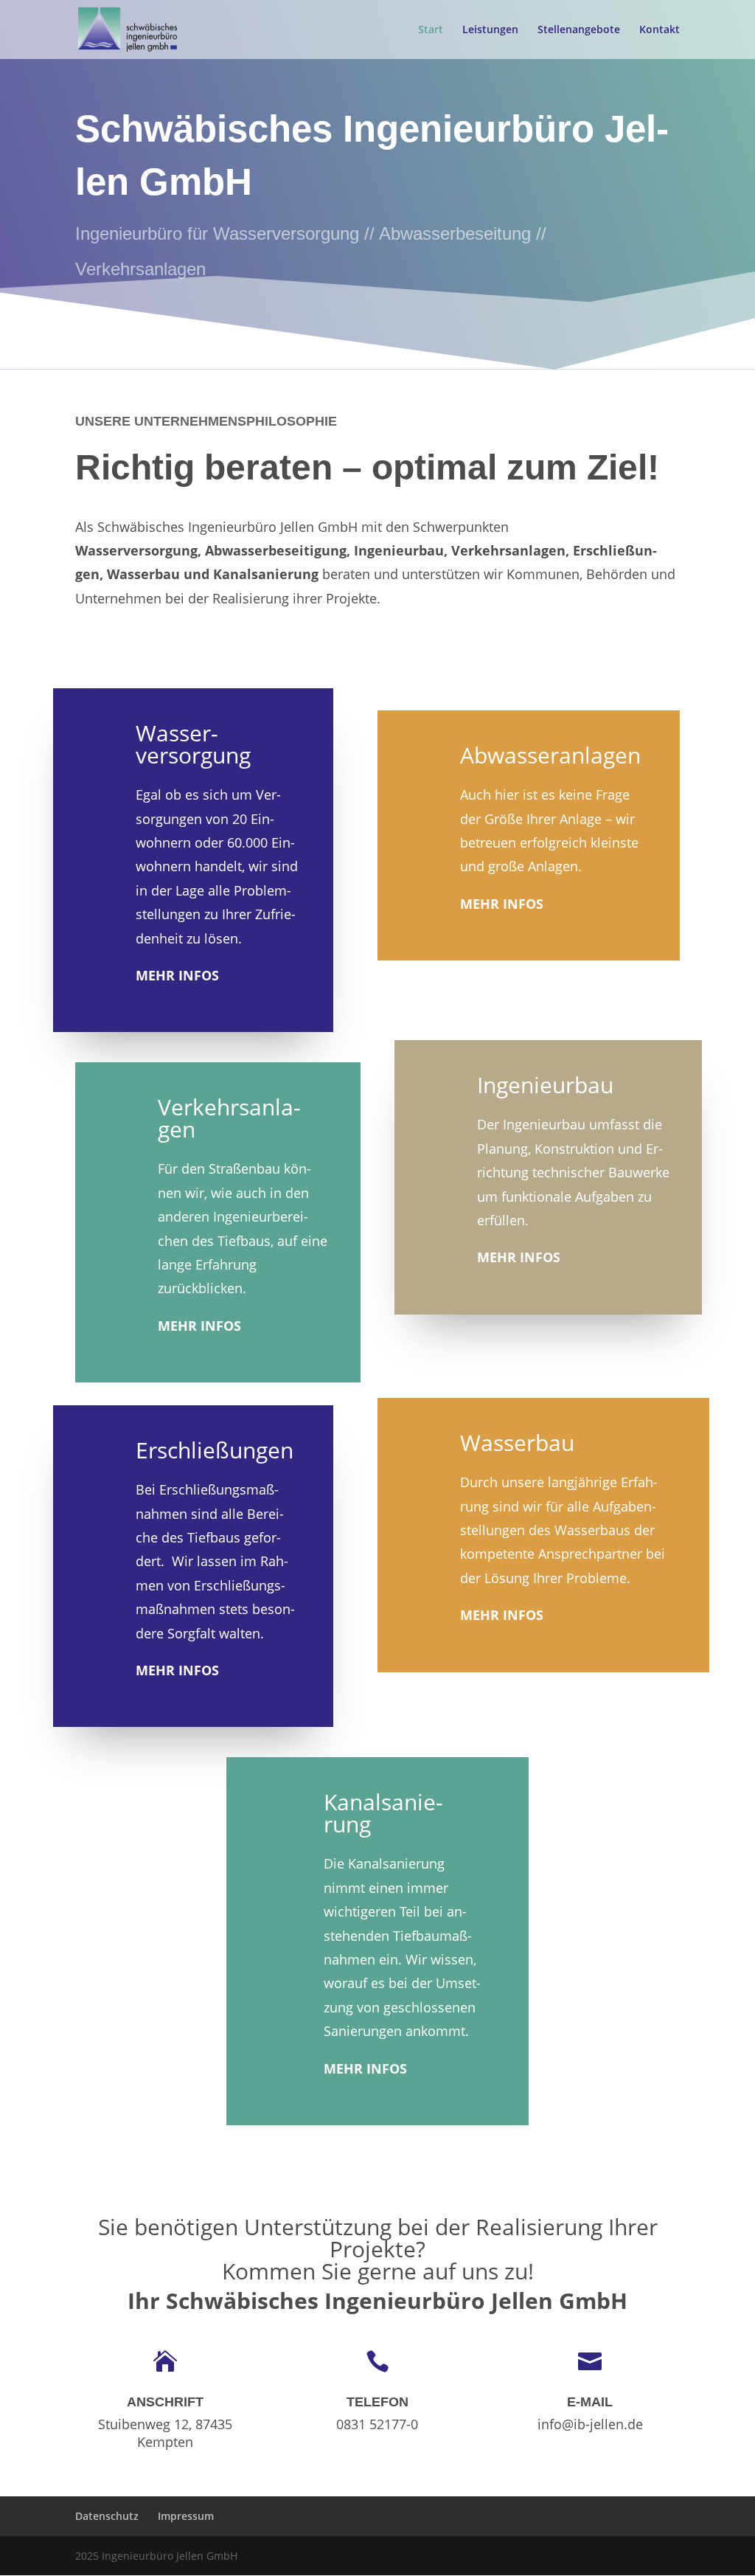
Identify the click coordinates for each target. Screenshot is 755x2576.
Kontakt (660, 30)
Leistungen (490, 30)
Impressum (186, 2516)
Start (431, 30)
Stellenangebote (579, 30)
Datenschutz (107, 2516)
